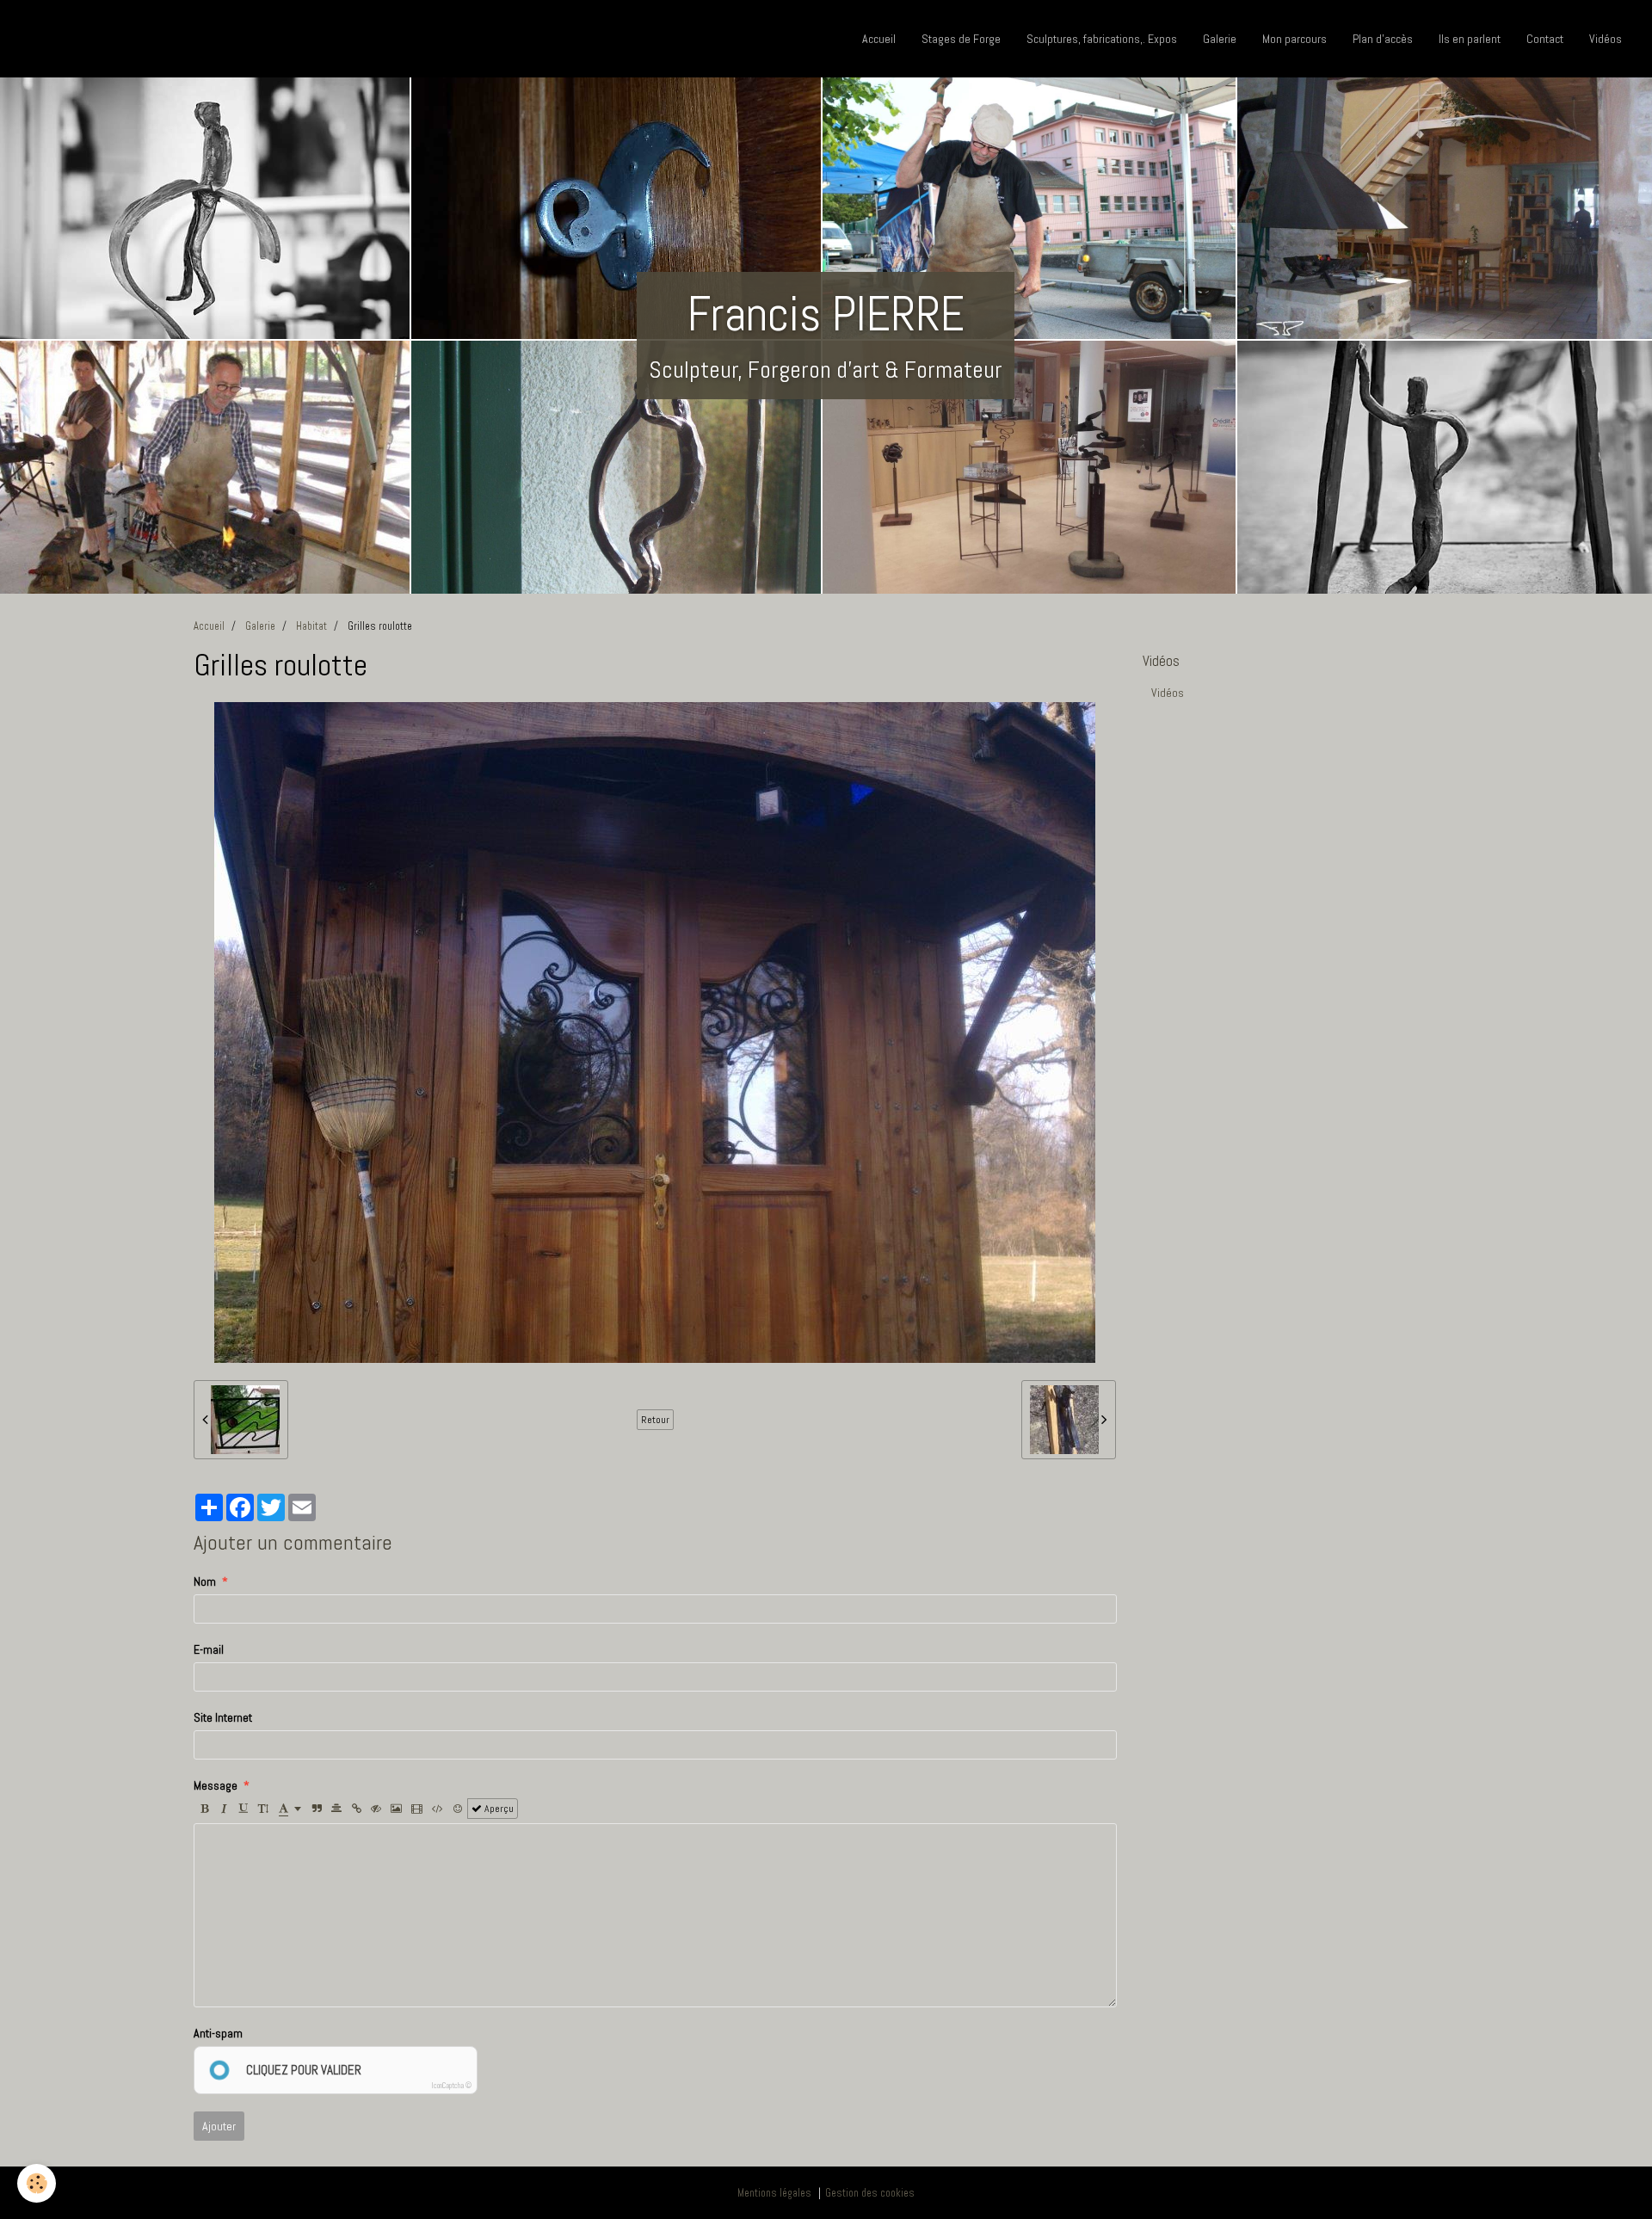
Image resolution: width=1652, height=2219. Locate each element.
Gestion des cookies (870, 2193)
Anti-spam (218, 2033)
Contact (1545, 39)
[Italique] (224, 1809)
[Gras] (204, 1809)
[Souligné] (243, 1809)
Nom (205, 1581)
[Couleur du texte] (290, 1809)
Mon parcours (1294, 39)
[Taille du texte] (263, 1809)
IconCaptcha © (452, 2086)
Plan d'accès (1383, 39)
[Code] (438, 1809)
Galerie (1220, 39)
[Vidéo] (417, 1809)
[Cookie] (37, 2183)
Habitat (311, 626)
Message (216, 1785)
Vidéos (1606, 39)
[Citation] (317, 1809)
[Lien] (356, 1809)
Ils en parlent (1470, 39)
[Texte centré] (336, 1809)
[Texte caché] (376, 1809)
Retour (655, 1420)
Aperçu (498, 1809)
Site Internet (223, 1717)
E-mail (209, 1649)
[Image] (396, 1809)
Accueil (879, 39)
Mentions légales (774, 2193)
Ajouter (219, 2126)
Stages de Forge (961, 39)
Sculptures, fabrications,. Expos (1102, 39)
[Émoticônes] (458, 1809)
